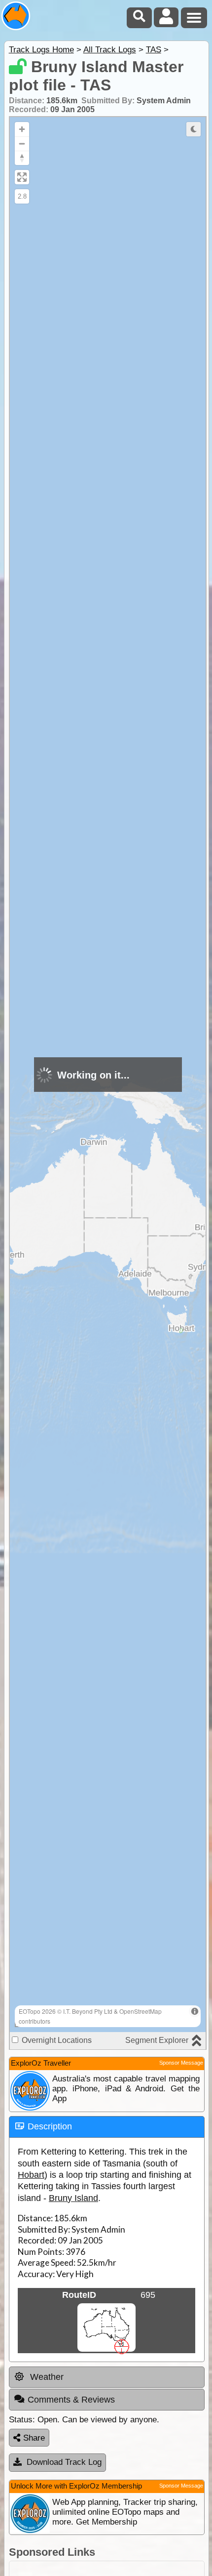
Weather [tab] (46, 2377)
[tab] (107, 2127)
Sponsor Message (181, 2063)
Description (50, 2126)
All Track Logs (110, 50)
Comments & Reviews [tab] (71, 2400)
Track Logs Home (41, 50)
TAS (154, 50)
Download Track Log (64, 2462)
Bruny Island (73, 2198)
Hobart (31, 2175)
